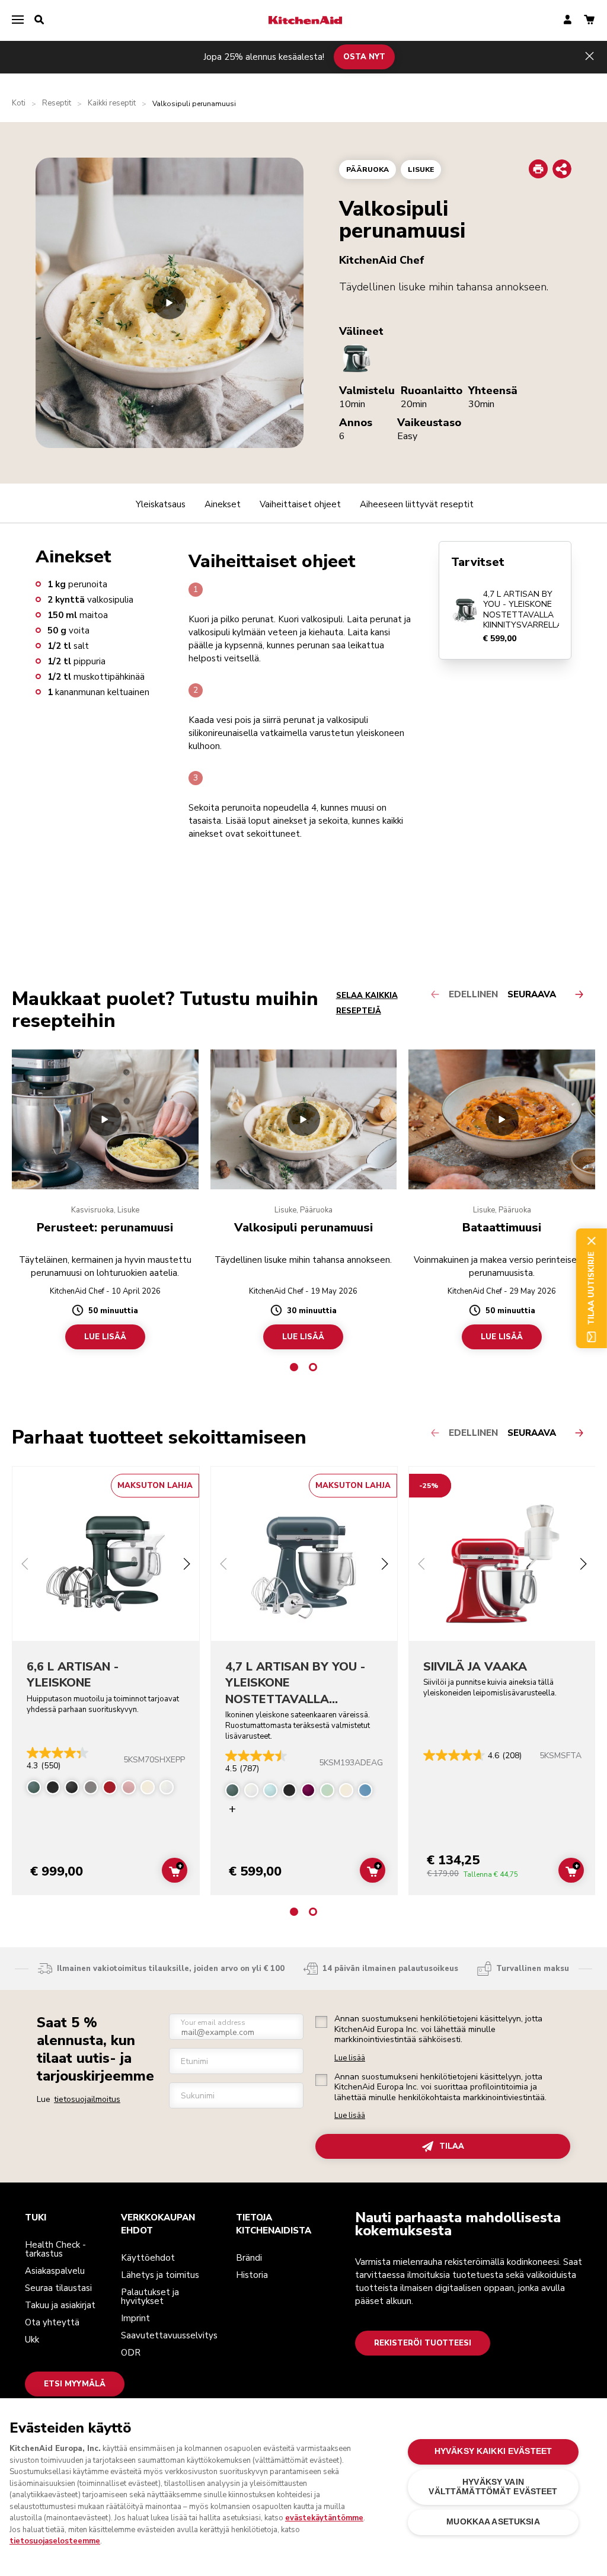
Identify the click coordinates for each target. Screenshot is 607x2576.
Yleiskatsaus (161, 504)
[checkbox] (321, 2022)
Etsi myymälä (75, 2384)
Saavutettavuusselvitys (169, 2335)
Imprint (135, 2318)
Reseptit (57, 103)
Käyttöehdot (148, 2258)
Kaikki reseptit (112, 103)
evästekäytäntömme (324, 2518)
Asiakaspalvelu (55, 2271)
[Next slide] (187, 1565)
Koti (19, 103)
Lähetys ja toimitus (160, 2275)
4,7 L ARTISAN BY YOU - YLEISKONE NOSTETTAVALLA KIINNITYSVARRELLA (523, 610)
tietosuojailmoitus (87, 2099)
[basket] (589, 20)
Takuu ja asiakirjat (60, 2305)
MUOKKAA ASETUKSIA (493, 2522)
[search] (39, 20)
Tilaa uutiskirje (591, 1288)
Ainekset (223, 504)
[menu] (18, 20)
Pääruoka (368, 169)
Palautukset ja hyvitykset (150, 2297)
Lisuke (421, 169)
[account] (568, 20)
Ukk (32, 2340)
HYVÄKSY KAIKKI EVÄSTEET (493, 2451)
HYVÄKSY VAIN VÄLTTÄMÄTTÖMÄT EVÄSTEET (493, 2487)
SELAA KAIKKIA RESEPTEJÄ (367, 1003)
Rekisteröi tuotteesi (423, 2343)
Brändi (249, 2258)
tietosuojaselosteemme (55, 2541)
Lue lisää (350, 2058)
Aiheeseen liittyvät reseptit (417, 504)
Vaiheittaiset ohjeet (300, 504)
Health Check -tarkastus (55, 2249)
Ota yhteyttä (52, 2322)
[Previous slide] (25, 1565)
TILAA (452, 2146)
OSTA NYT (364, 57)
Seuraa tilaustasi (58, 2288)
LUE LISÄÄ (105, 1337)
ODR (131, 2353)
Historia (252, 2275)
